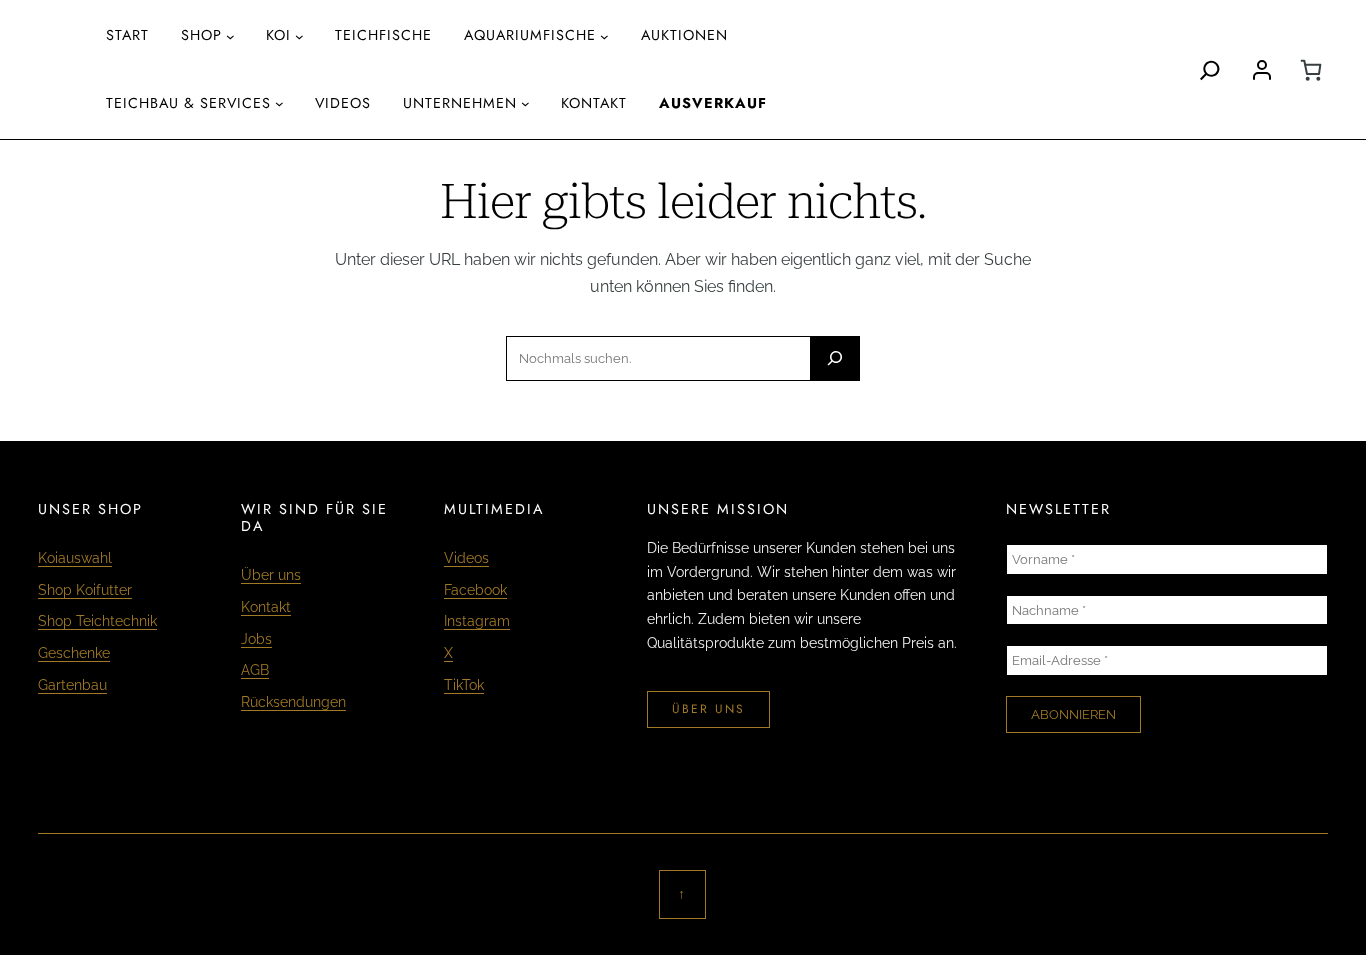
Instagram (477, 620)
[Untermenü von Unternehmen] (525, 103)
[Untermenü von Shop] (230, 36)
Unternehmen (460, 103)
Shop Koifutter (85, 589)
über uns (708, 709)
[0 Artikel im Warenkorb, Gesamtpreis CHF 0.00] (1311, 70)
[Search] (1210, 70)
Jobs (256, 638)
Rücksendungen (293, 701)
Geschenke (74, 652)
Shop (201, 35)
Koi (278, 35)
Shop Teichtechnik (97, 620)
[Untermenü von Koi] (299, 36)
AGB (255, 669)
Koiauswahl (75, 557)
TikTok (464, 684)
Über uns (271, 574)
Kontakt (266, 606)
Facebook (475, 589)
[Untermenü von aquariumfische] (604, 36)
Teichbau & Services (188, 103)
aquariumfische (530, 35)
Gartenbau (72, 684)
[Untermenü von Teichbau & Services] (279, 103)
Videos (466, 557)
